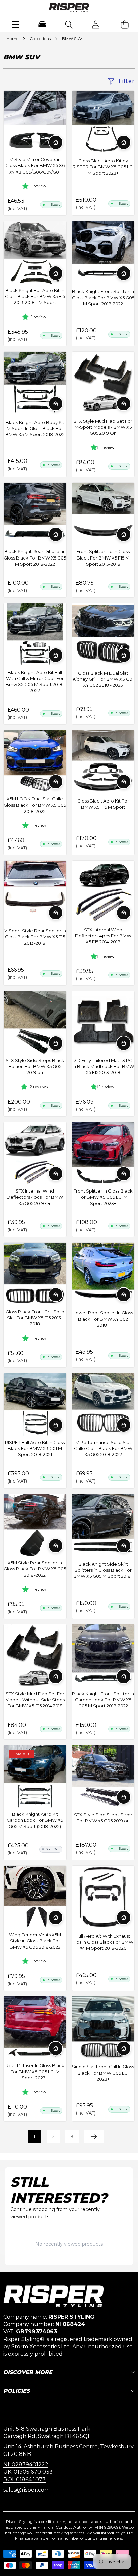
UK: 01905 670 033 (28, 2472)
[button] (125, 24)
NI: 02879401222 (26, 2464)
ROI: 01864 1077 (24, 2480)
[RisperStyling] (69, 9)
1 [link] (34, 2137)
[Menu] (15, 24)
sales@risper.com (26, 2490)
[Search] (69, 24)
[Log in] (96, 24)
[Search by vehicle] (42, 24)
